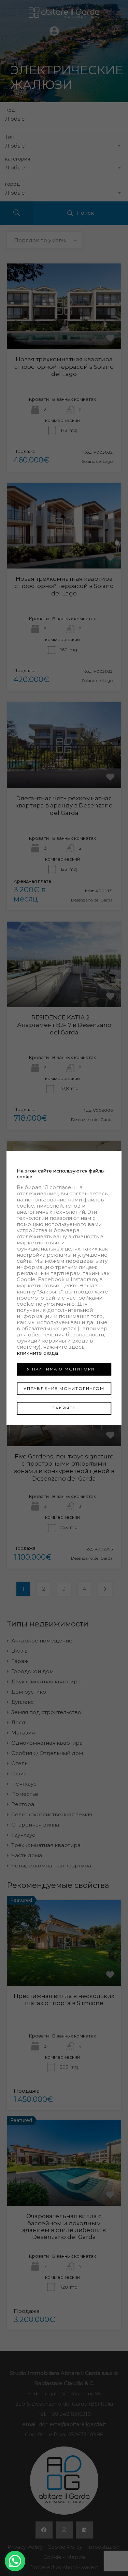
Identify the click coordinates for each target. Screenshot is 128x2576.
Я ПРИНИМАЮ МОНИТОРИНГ (64, 1369)
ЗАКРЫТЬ (64, 1408)
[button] (15, 2561)
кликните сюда (37, 1353)
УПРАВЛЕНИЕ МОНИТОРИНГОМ (64, 1389)
